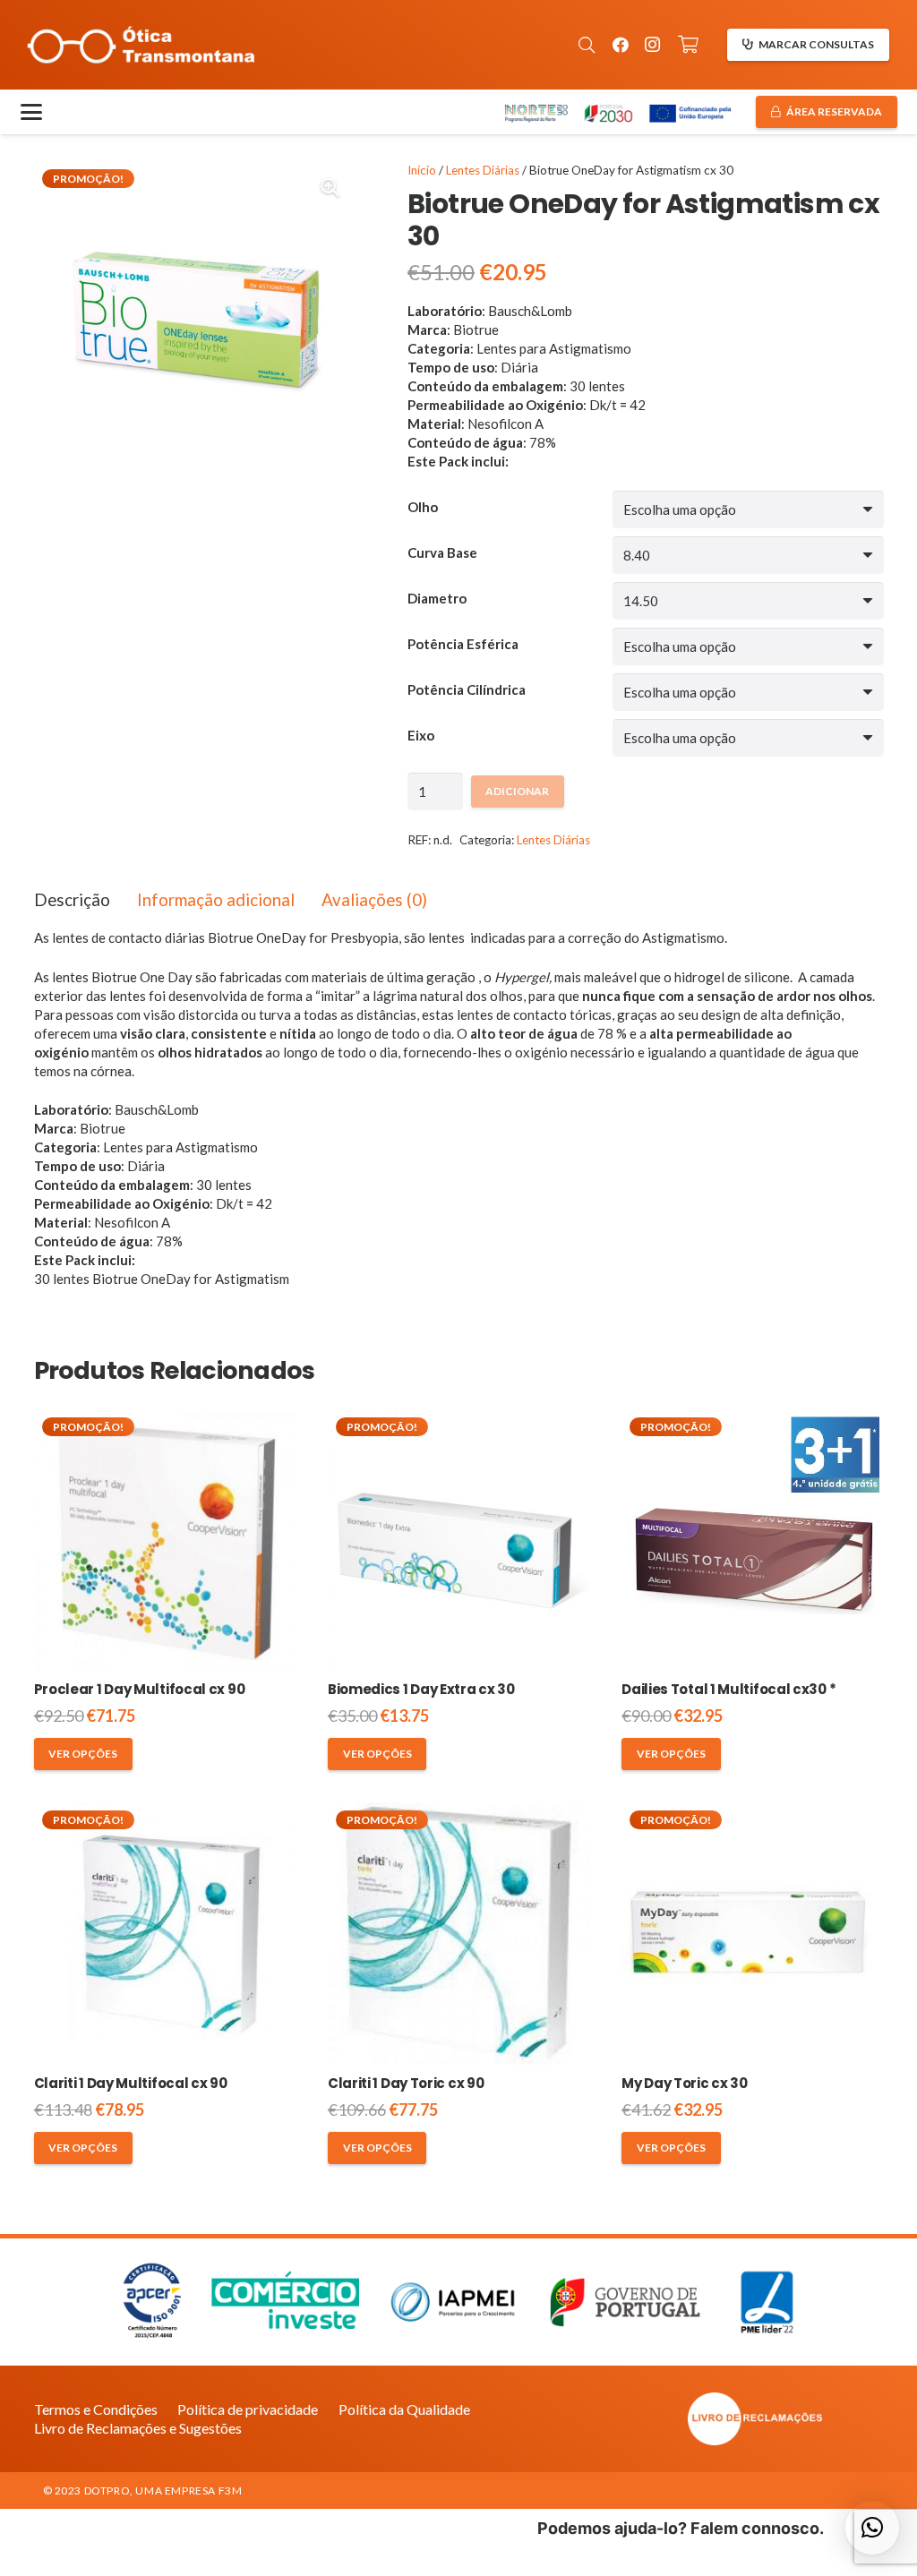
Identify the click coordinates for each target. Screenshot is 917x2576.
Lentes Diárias (483, 170)
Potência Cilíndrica (467, 689)
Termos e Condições (96, 2409)
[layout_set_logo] (755, 2419)
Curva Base (442, 552)
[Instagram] (653, 45)
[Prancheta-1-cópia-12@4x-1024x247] (141, 45)
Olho (423, 507)
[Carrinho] (689, 45)
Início (422, 170)
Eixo (421, 735)
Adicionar (517, 791)
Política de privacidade (248, 2409)
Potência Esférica (463, 644)
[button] (587, 45)
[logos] (617, 112)
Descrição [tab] (72, 899)
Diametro (437, 598)
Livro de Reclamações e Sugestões (138, 2428)
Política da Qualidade (404, 2409)
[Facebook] (621, 45)
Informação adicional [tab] (216, 899)
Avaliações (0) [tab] (374, 899)
